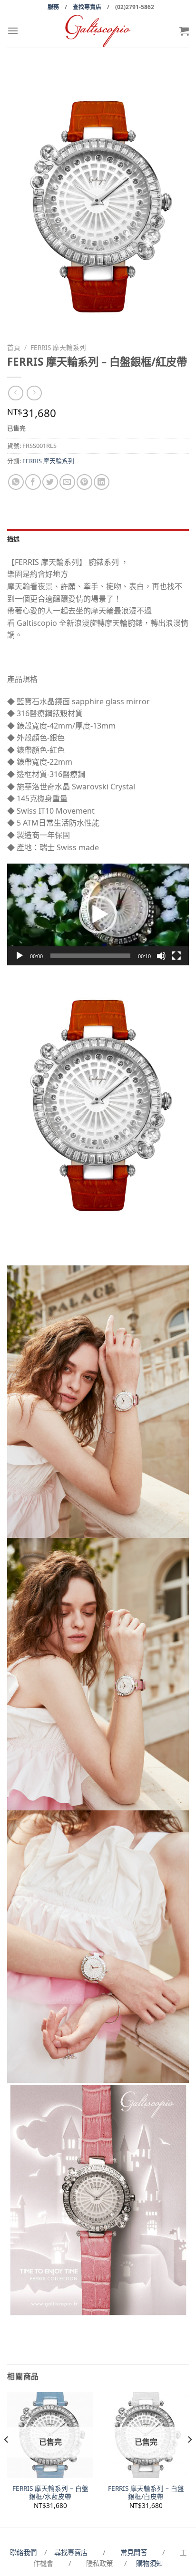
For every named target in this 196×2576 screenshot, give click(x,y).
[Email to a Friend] (67, 482)
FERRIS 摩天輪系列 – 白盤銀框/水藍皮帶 (50, 2493)
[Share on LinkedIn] (102, 482)
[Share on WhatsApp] (16, 482)
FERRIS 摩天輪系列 (58, 347)
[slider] (90, 956)
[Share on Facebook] (33, 482)
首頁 (14, 347)
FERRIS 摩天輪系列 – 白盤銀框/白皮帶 (146, 2493)
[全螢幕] (176, 956)
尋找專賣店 (71, 2552)
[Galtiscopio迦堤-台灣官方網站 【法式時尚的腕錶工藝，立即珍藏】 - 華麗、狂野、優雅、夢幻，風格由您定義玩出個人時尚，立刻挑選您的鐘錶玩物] (98, 31)
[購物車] (184, 31)
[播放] (20, 956)
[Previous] (7, 2459)
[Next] (189, 2459)
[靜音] (161, 956)
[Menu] (13, 31)
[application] (98, 914)
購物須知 (149, 2563)
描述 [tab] (14, 539)
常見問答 (135, 2552)
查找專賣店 (87, 7)
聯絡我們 (25, 2552)
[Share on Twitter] (50, 482)
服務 (53, 7)
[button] (98, 914)
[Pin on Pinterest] (84, 482)
